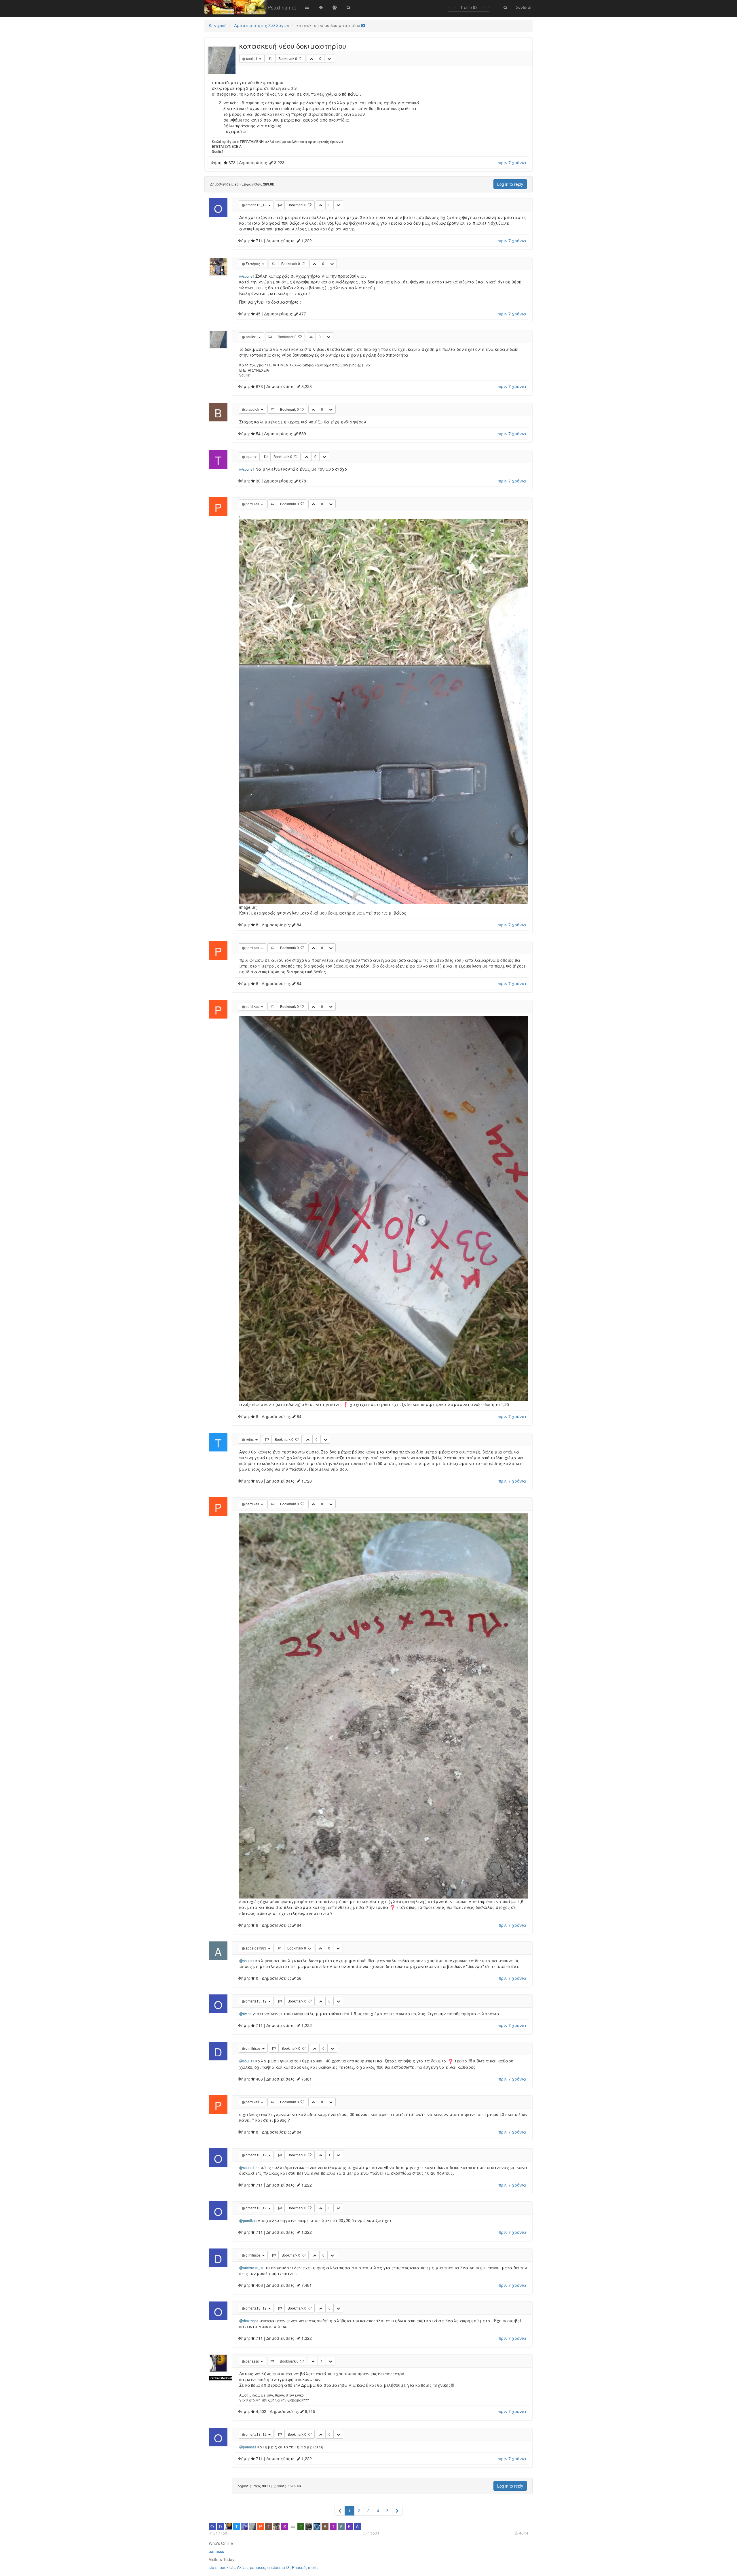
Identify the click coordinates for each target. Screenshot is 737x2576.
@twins (245, 2014)
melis (313, 2567)
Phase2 (299, 2567)
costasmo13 (279, 2567)
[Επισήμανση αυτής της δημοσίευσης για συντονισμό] (271, 58)
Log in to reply (510, 184)
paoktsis (227, 2567)
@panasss (248, 2447)
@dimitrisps (249, 2321)
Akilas (242, 2567)
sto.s (213, 2567)
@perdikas (248, 2221)
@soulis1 (247, 276)
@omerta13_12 (252, 2268)
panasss (216, 2551)
